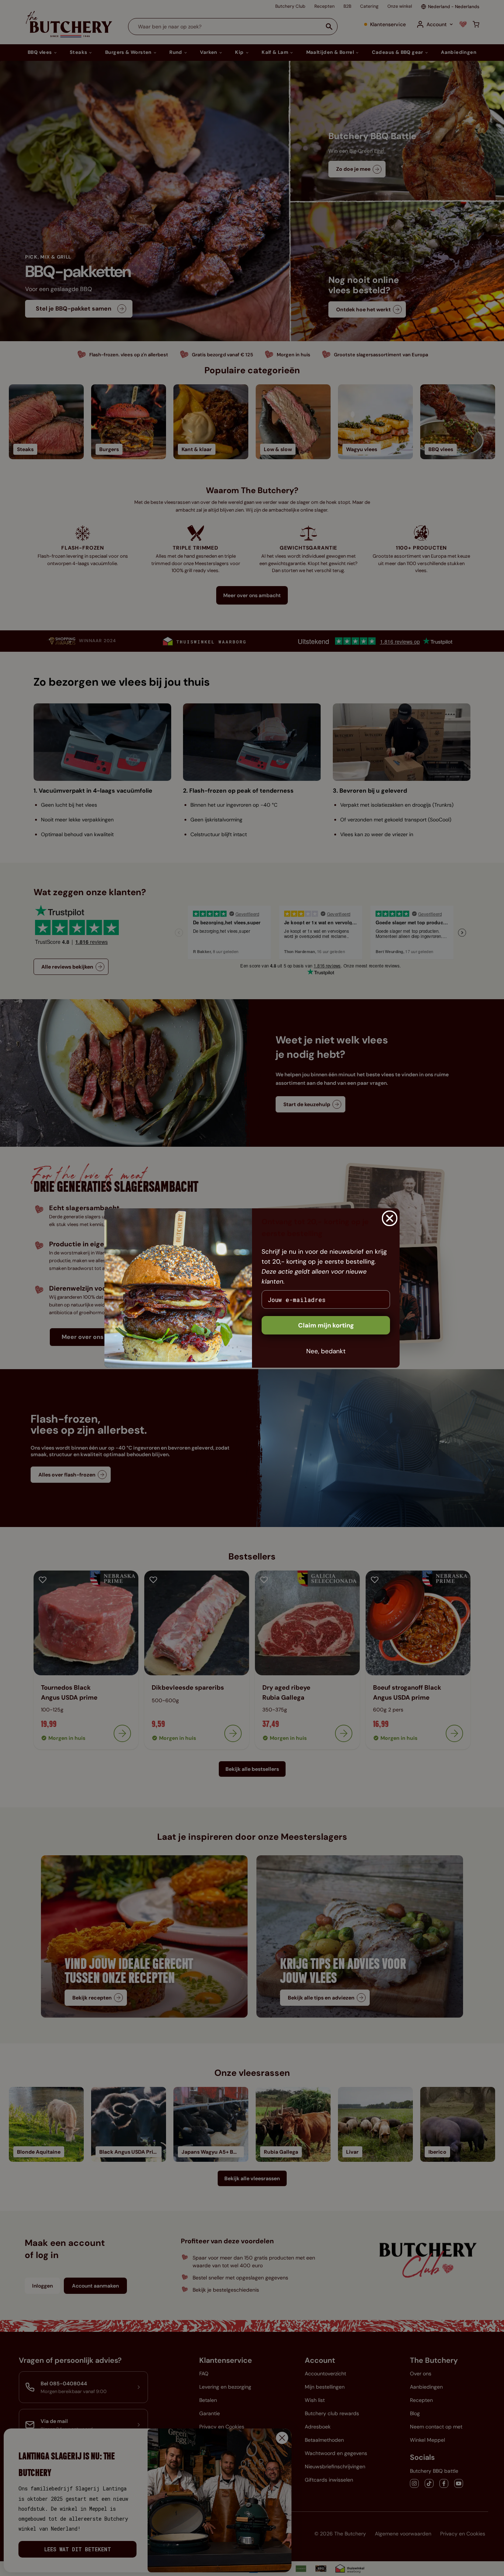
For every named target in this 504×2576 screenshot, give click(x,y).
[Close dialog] (390, 1218)
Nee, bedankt (326, 1351)
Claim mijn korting (326, 1325)
